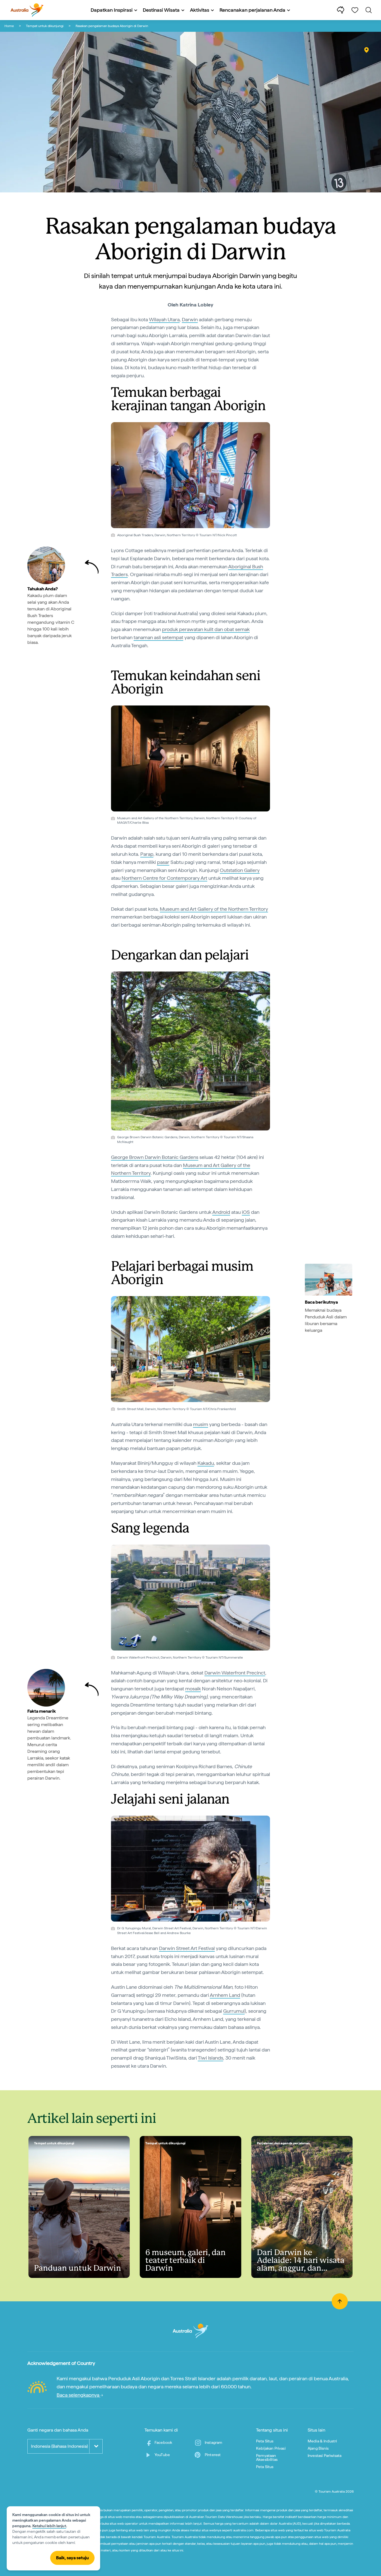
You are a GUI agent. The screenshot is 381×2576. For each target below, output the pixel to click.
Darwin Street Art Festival (187, 1948)
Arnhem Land (225, 1995)
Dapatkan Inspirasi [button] (112, 10)
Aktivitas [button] (200, 10)
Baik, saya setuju (72, 2558)
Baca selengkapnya (79, 2395)
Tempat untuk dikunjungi (45, 26)
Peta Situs (265, 2441)
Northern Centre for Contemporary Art (164, 878)
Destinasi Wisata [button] (161, 10)
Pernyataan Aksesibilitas (267, 2457)
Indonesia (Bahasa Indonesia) (59, 2446)
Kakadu (206, 1463)
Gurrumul (234, 2011)
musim (201, 1424)
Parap (147, 854)
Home (9, 26)
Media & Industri (322, 2441)
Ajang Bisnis (318, 2448)
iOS (246, 1212)
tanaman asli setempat (158, 637)
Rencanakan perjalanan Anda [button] (252, 10)
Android (221, 1212)
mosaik (193, 1689)
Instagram (214, 2442)
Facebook (163, 2442)
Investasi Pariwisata (325, 2456)
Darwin (190, 319)
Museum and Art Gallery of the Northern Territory (214, 909)
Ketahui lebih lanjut (49, 2526)
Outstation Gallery (240, 870)
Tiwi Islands (210, 2058)
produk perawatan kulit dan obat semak (206, 629)
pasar (163, 862)
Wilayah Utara (164, 319)
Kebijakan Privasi (271, 2448)
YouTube (162, 2455)
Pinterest (213, 2455)
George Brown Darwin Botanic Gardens (155, 1157)
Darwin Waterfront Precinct (235, 1673)
